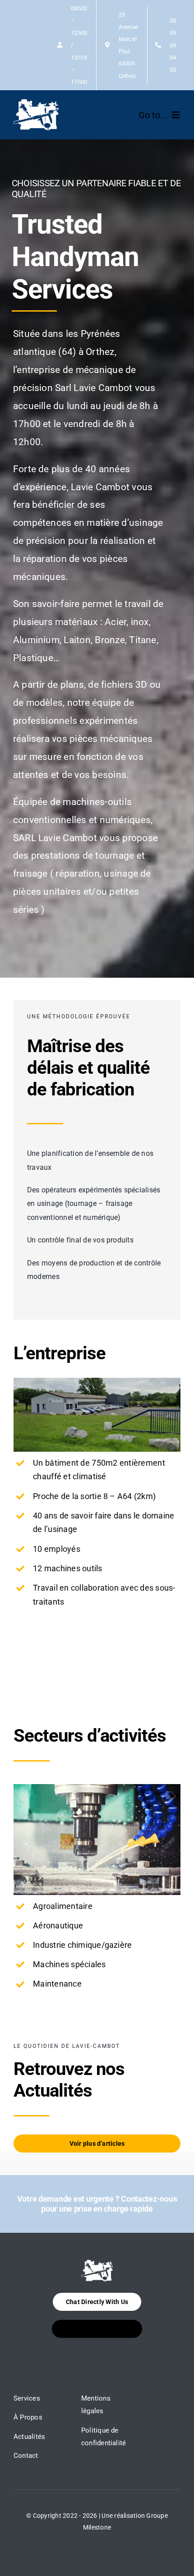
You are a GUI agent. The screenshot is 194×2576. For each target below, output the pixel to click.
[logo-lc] (36, 103)
